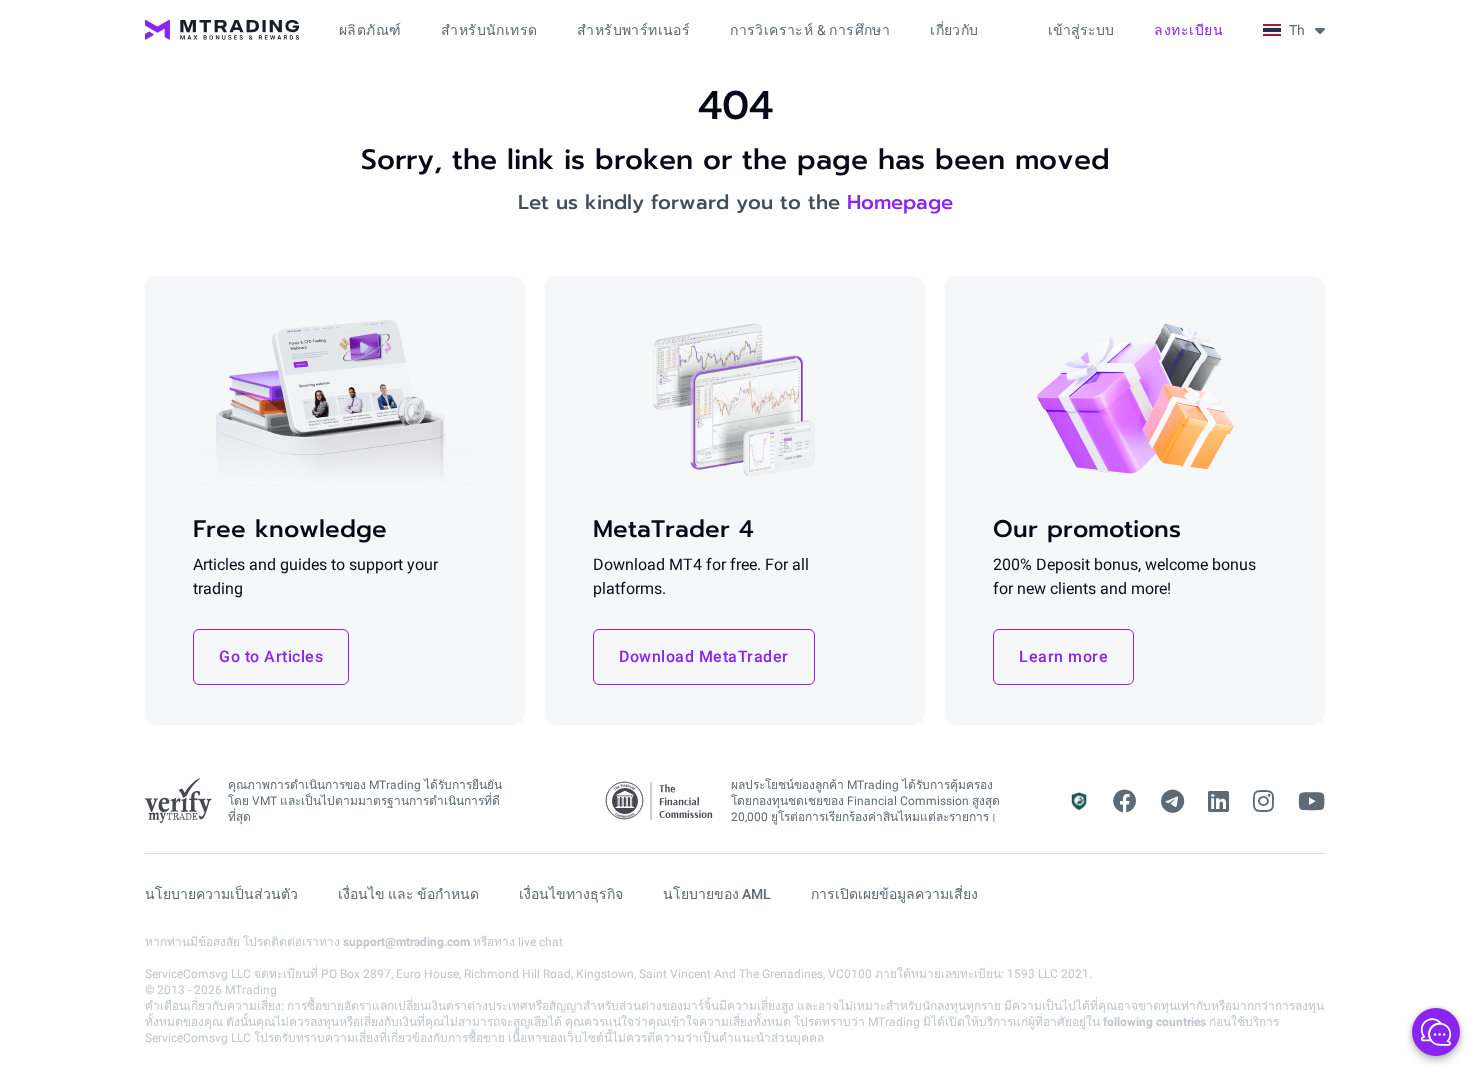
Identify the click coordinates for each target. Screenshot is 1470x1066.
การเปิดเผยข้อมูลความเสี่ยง (894, 894)
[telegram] (1172, 802)
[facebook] (1125, 802)
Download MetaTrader (704, 656)
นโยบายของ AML (717, 894)
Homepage (900, 202)
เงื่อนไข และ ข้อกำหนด (408, 894)
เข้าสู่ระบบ (1081, 30)
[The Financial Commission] (660, 801)
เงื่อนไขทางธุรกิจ (571, 894)
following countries (1154, 1022)
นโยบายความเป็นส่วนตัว (221, 894)
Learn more (1063, 656)
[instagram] (1263, 802)
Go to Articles (271, 656)
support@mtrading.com (406, 942)
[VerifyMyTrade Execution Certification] (178, 801)
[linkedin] (1218, 802)
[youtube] (1311, 802)
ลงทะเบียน (1188, 30)
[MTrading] (222, 30)
